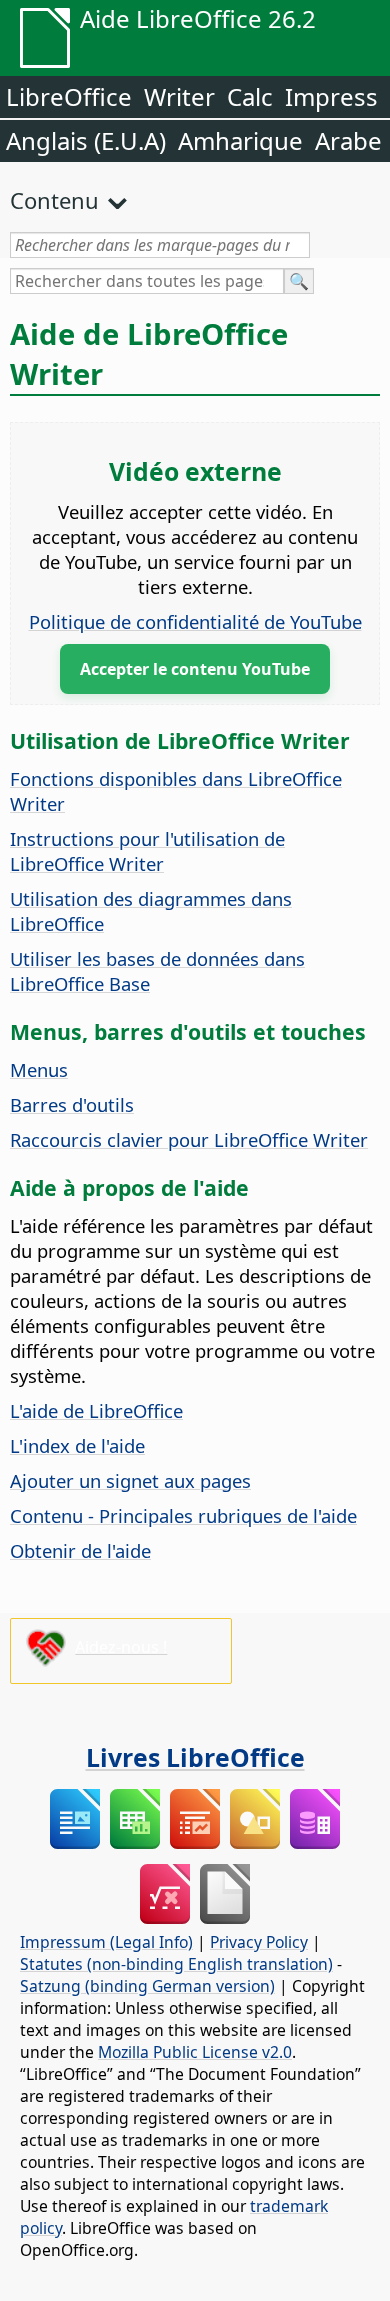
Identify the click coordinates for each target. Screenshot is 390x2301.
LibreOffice (69, 96)
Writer (179, 96)
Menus (39, 1069)
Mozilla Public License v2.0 (195, 2052)
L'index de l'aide (77, 1445)
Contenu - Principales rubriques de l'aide (183, 1515)
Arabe (348, 140)
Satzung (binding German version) (147, 1986)
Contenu (54, 200)
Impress (331, 96)
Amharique (240, 140)
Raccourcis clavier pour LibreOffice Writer (189, 1139)
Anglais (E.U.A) (86, 140)
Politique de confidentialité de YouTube (195, 621)
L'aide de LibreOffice (96, 1410)
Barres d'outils (72, 1104)
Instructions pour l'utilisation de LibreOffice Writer (147, 851)
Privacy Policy (259, 1942)
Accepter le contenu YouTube (195, 669)
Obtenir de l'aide (80, 1550)
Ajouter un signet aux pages (130, 1480)
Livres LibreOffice (195, 1757)
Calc (250, 96)
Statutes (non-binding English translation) (176, 1964)
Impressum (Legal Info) (106, 1942)
